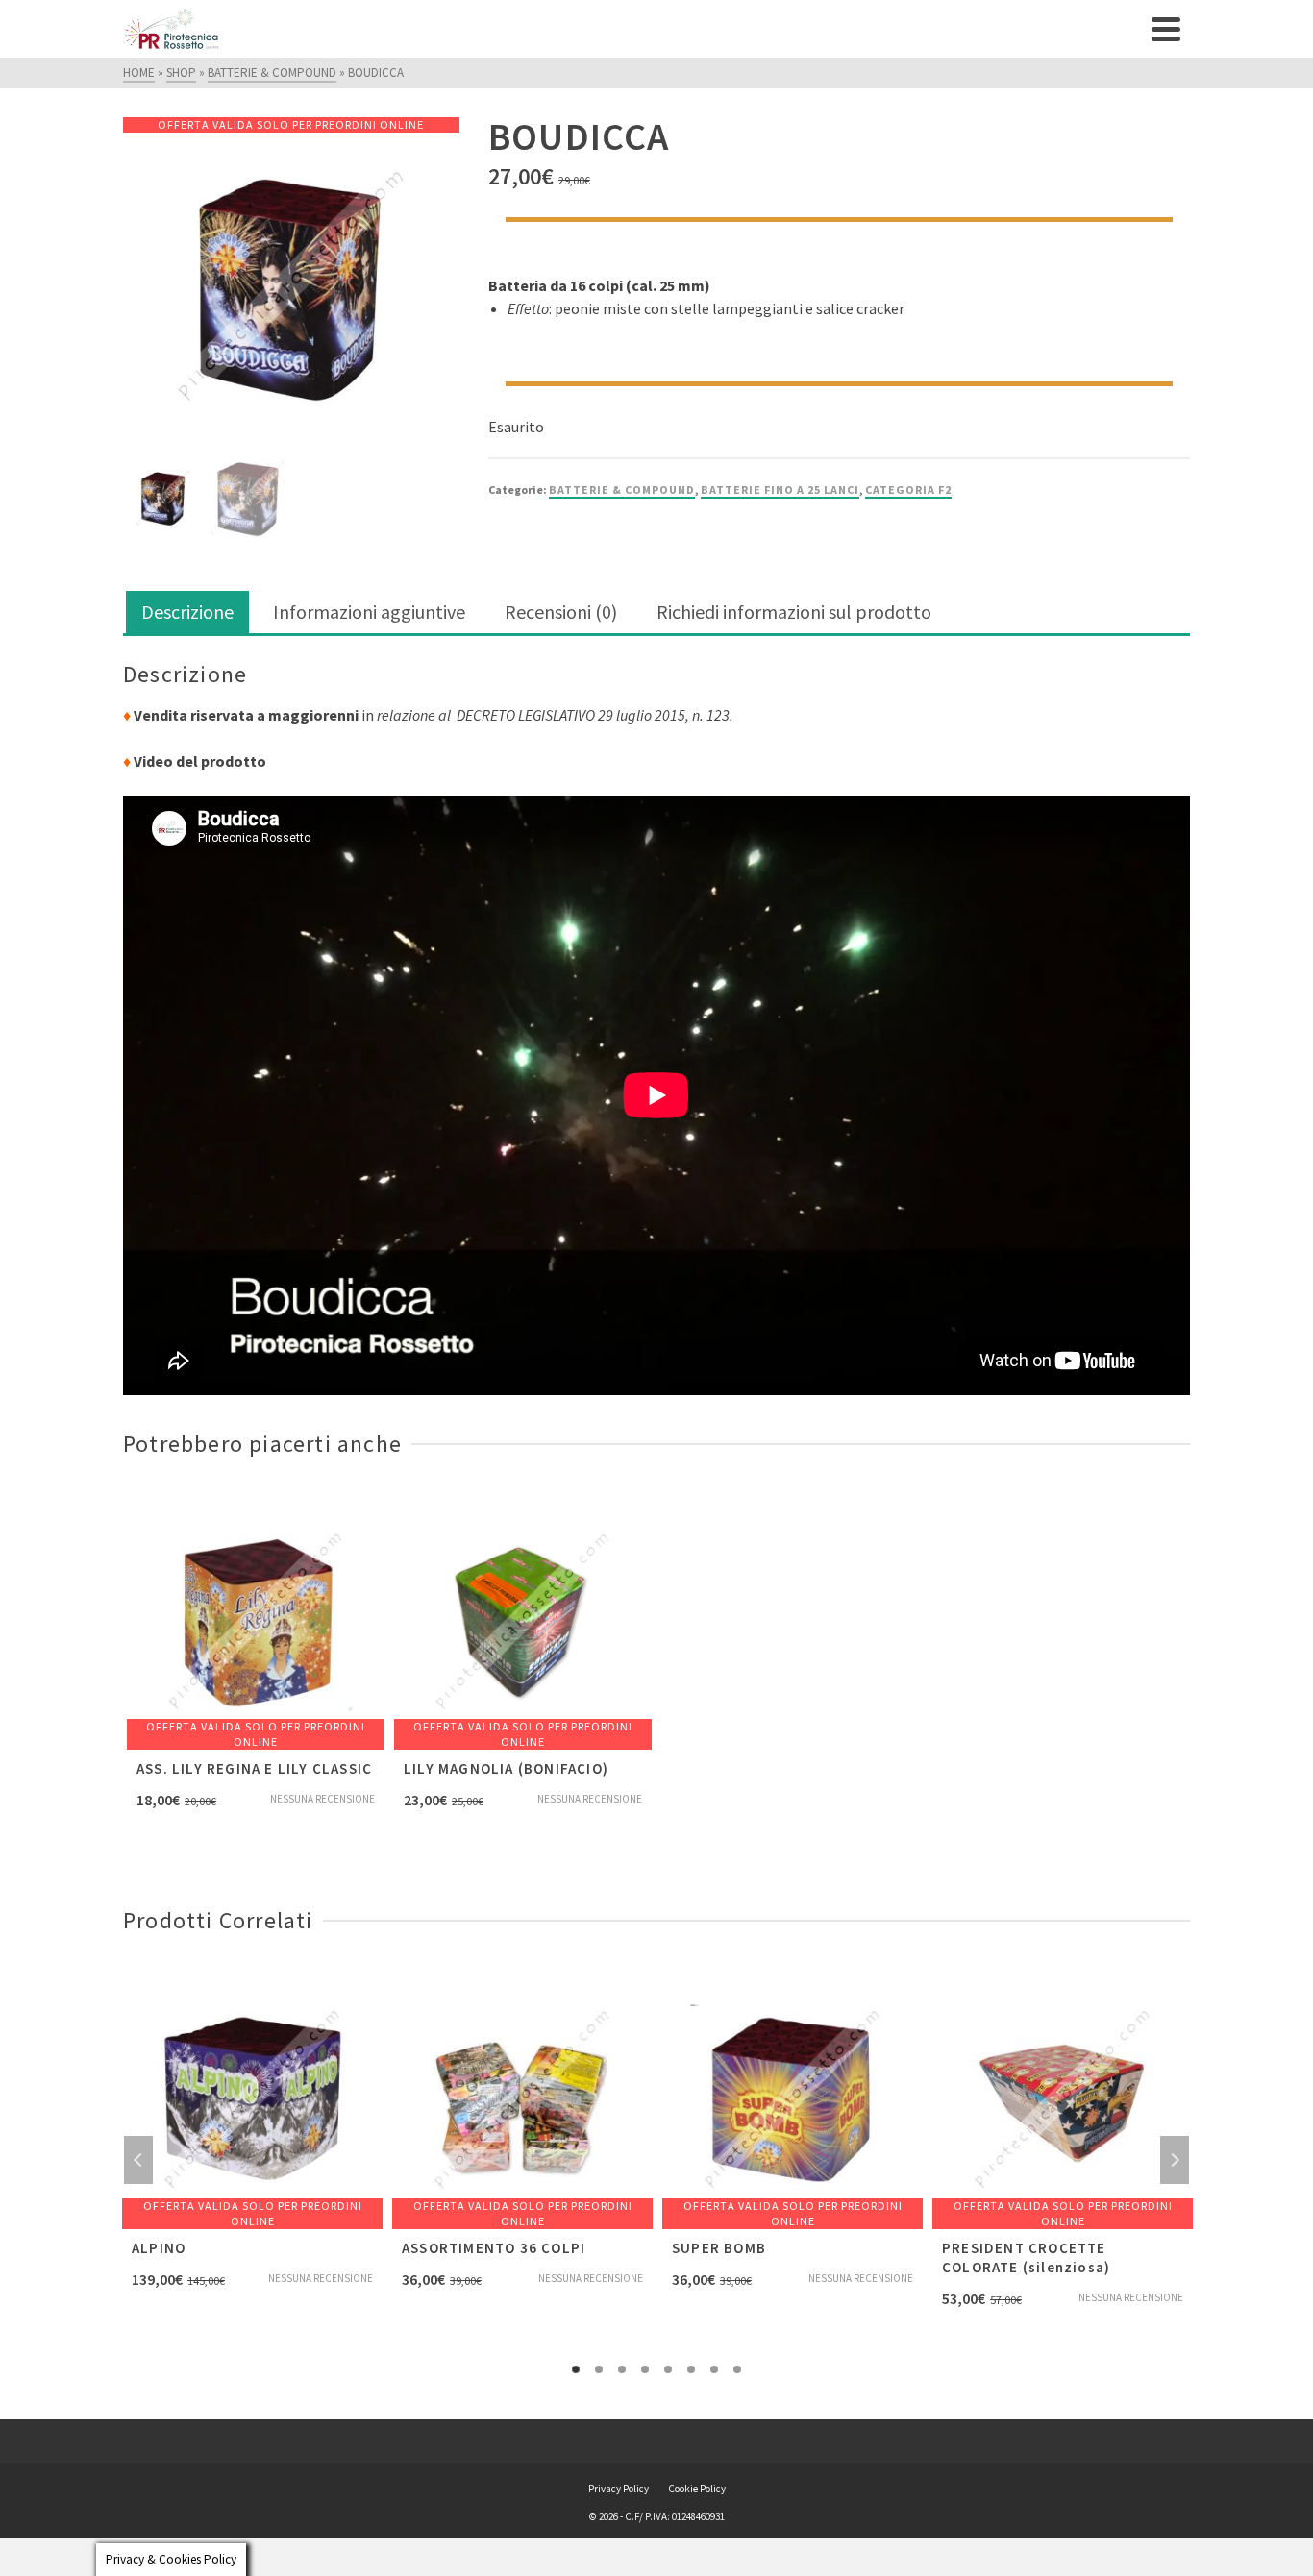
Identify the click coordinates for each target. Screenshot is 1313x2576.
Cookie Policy (697, 2489)
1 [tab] (576, 2369)
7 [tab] (714, 2369)
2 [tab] (599, 2369)
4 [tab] (645, 2369)
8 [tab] (737, 2369)
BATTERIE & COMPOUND (622, 490)
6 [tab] (691, 2369)
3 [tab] (622, 2369)
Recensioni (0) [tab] (561, 612)
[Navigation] (1166, 29)
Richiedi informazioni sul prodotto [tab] (794, 612)
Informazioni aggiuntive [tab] (369, 612)
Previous (138, 2160)
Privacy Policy (619, 2489)
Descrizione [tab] (187, 612)
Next (1175, 2160)
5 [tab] (668, 2369)
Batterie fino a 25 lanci (780, 490)
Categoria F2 (908, 490)
